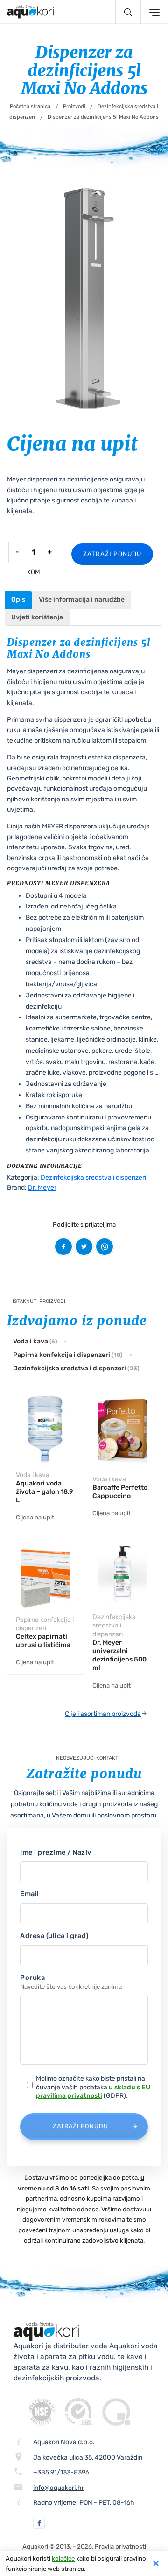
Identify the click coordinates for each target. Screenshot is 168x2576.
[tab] (18, 600)
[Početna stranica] (30, 12)
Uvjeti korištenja (37, 617)
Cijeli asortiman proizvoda (103, 1714)
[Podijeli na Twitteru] (84, 1247)
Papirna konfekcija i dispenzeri (68, 1355)
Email (30, 1894)
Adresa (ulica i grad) (54, 1936)
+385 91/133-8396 (61, 2472)
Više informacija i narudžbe (82, 600)
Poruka (71, 1982)
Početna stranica (30, 106)
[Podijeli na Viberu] (105, 1247)
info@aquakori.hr (59, 2488)
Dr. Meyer (42, 1188)
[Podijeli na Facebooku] (63, 1247)
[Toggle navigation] (153, 12)
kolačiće (63, 2559)
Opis (18, 600)
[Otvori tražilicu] (128, 12)
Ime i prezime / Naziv (56, 1852)
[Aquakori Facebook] (39, 2523)
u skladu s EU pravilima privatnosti (93, 2091)
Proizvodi (74, 106)
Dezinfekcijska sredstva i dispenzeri (93, 1177)
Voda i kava (35, 1341)
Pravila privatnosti (120, 2546)
